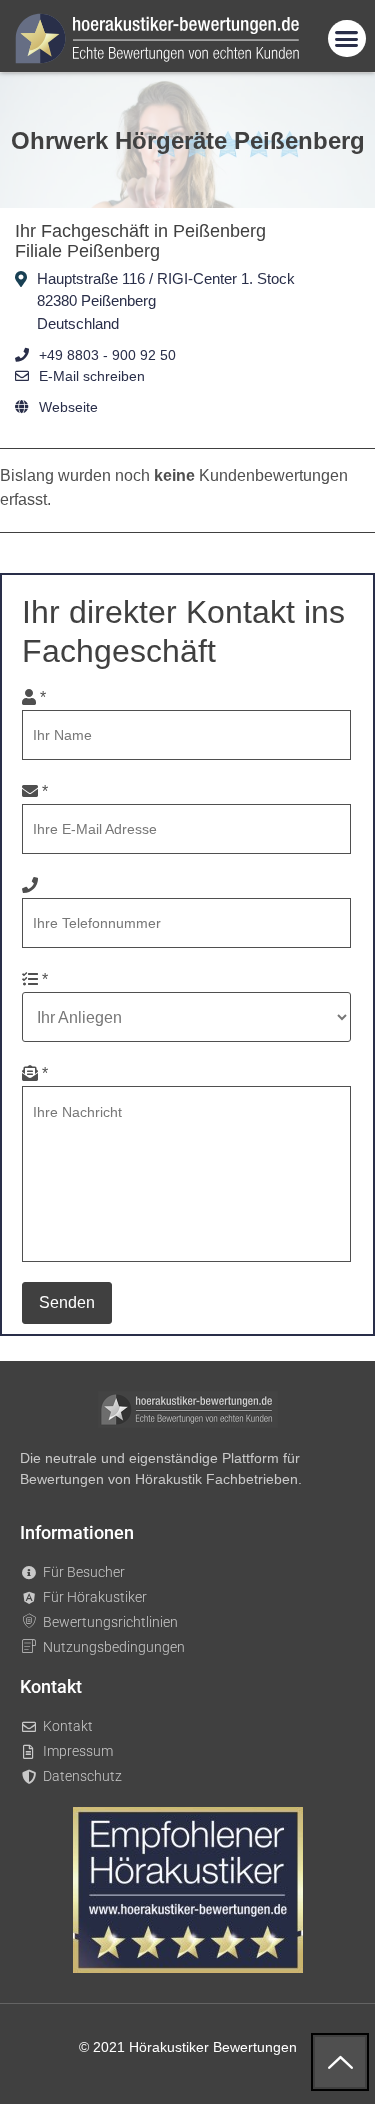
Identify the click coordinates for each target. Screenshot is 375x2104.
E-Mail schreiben (92, 376)
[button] (347, 39)
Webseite (68, 407)
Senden (67, 1302)
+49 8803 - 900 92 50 (107, 355)
